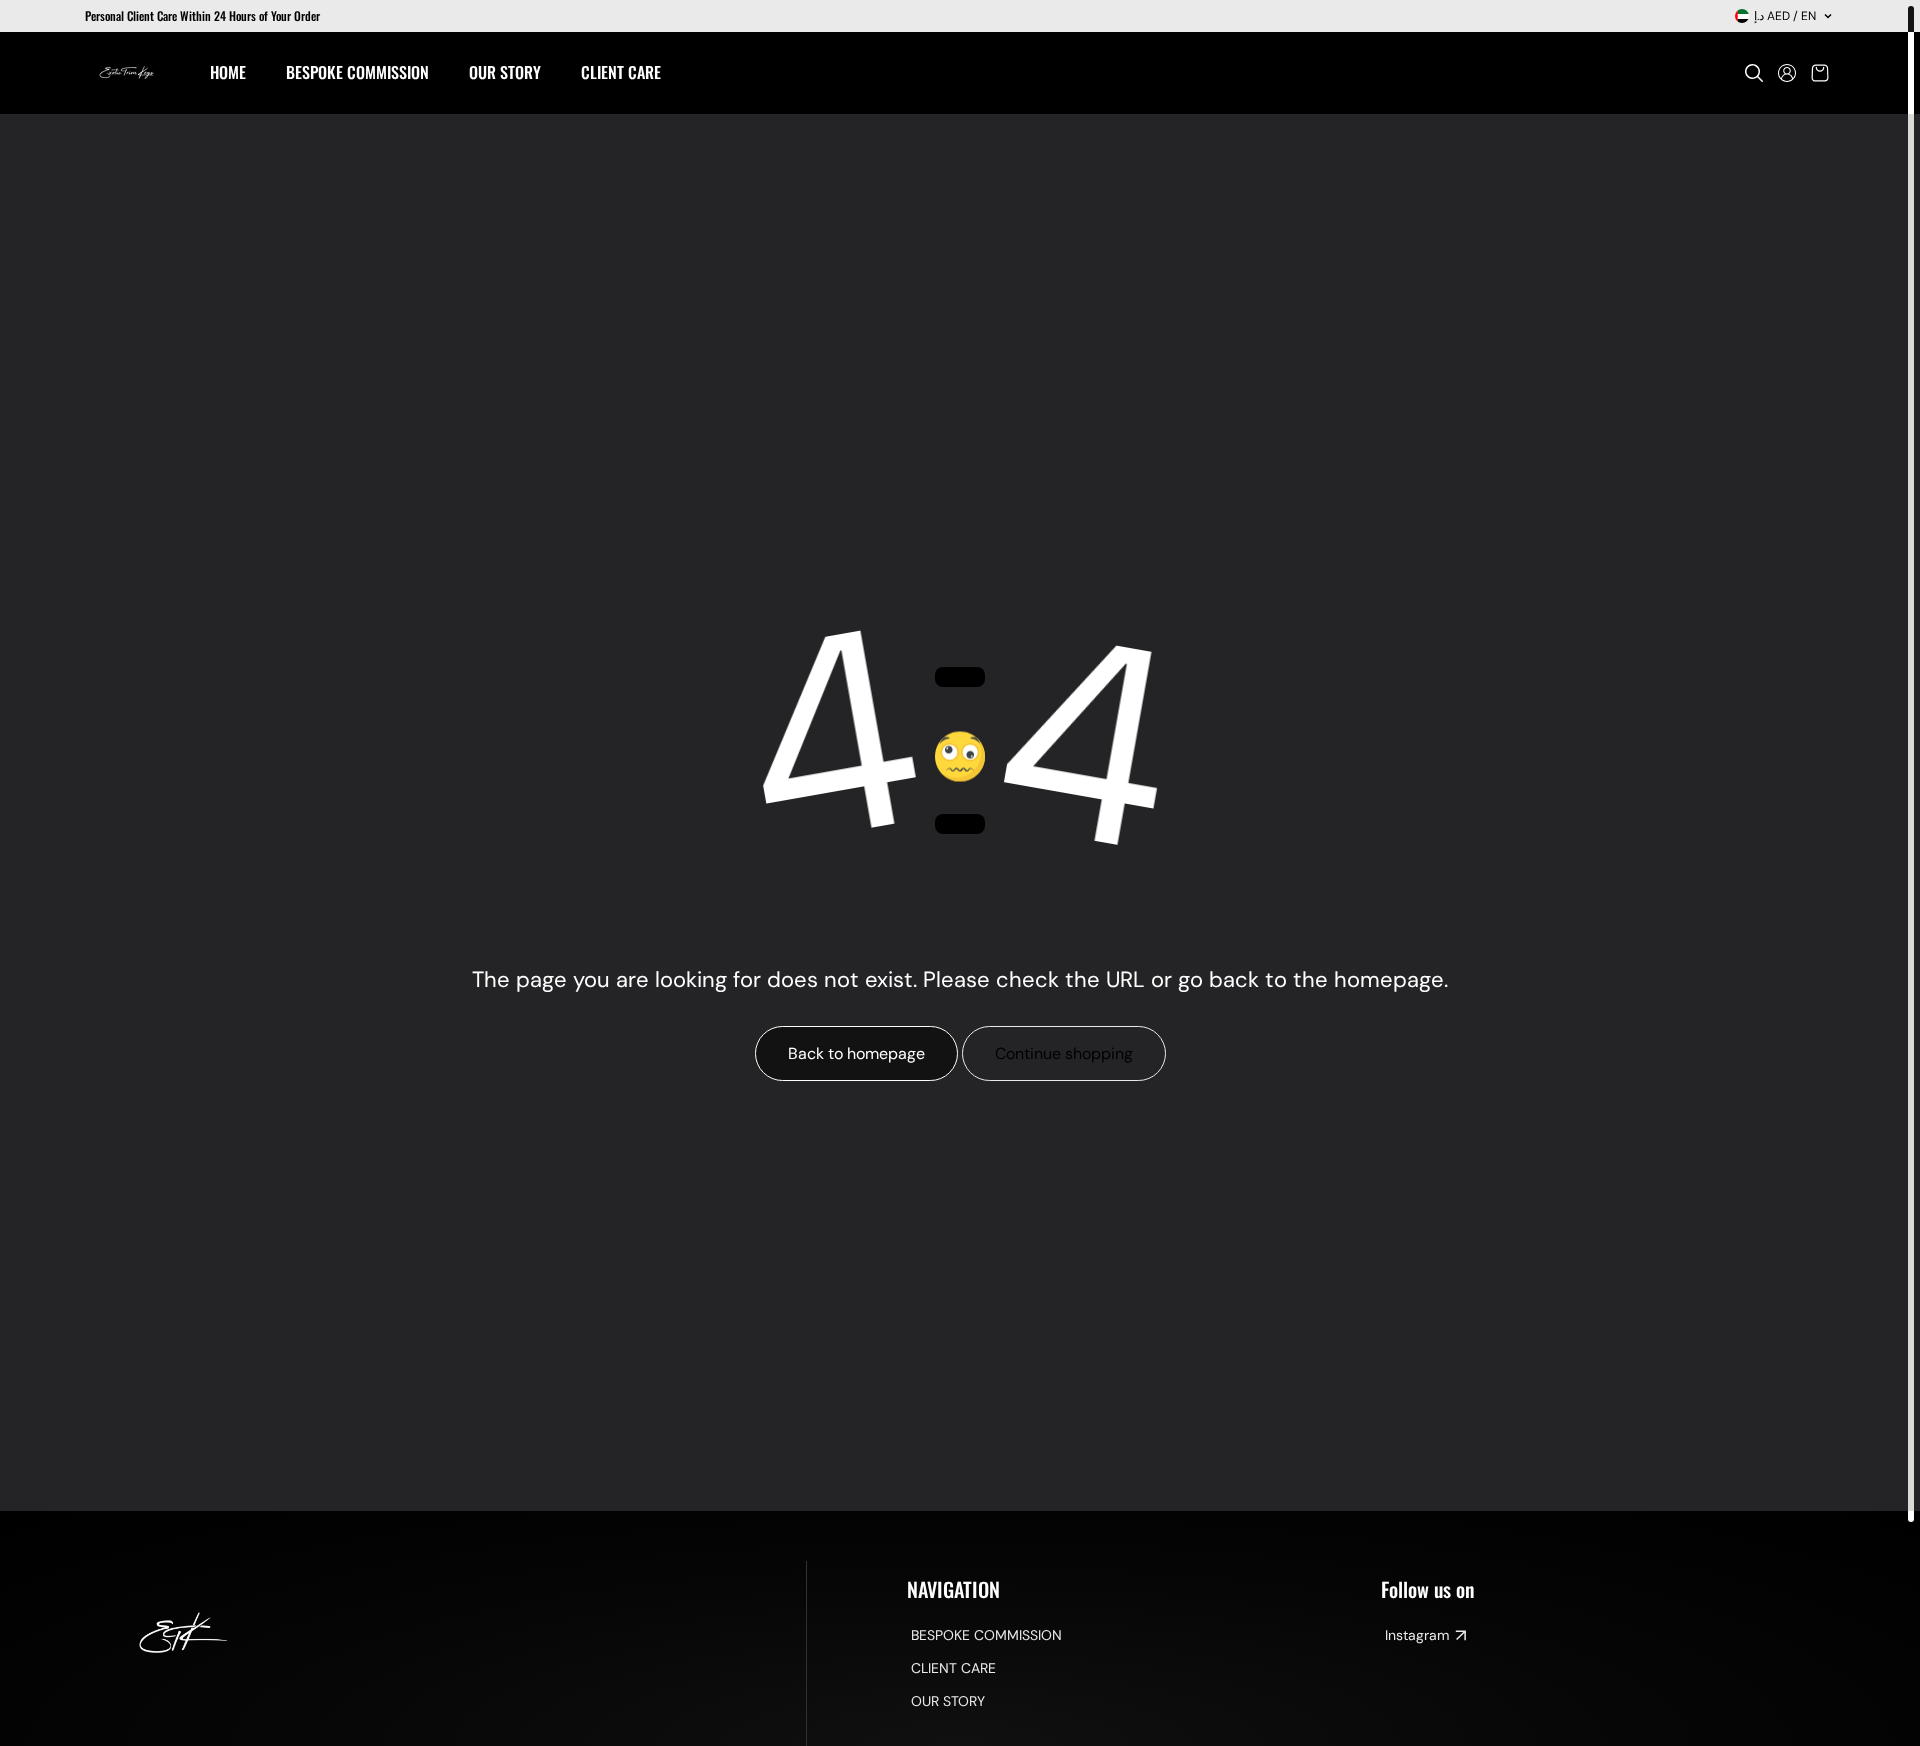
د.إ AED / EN (1785, 16)
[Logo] (127, 73)
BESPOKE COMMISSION (986, 1635)
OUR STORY (948, 1701)
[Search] (1754, 73)
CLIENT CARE (953, 1668)
